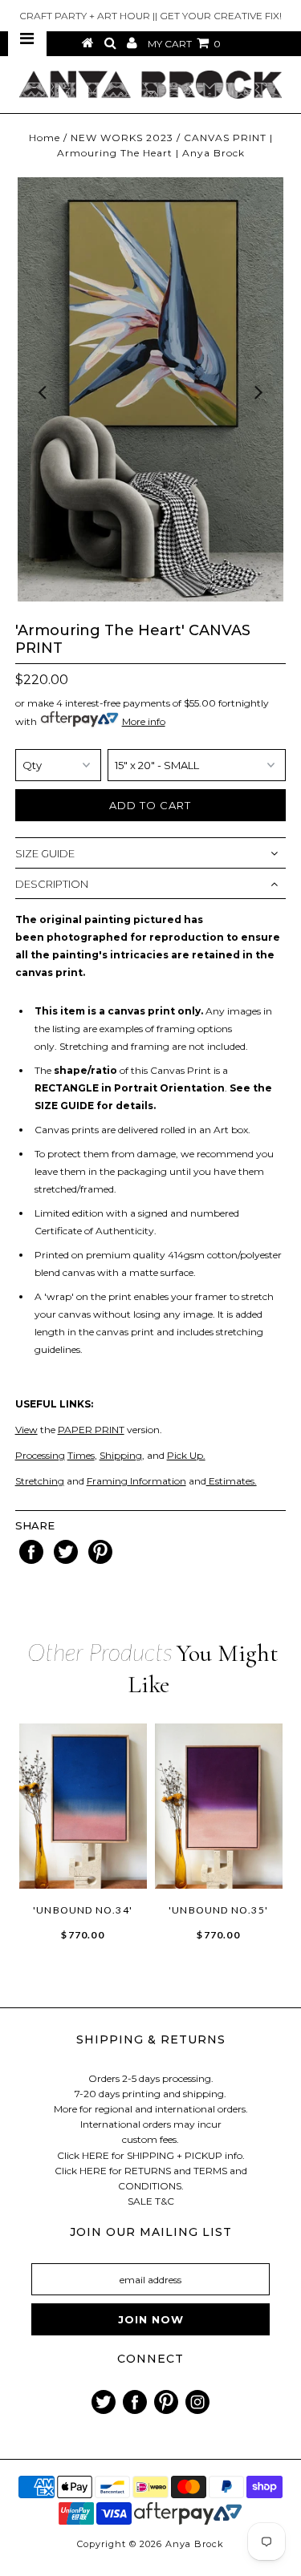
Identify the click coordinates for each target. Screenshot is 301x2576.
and (74, 1481)
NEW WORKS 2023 (122, 138)
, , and (110, 1455)
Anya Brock (195, 2544)
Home (45, 138)
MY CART (184, 44)
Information (157, 1481)
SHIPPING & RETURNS (151, 2039)
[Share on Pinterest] (100, 1560)
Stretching (40, 1481)
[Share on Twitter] (67, 1560)
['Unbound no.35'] (219, 1806)
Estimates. (232, 1481)
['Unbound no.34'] (83, 1806)
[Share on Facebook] (33, 1560)
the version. (89, 1430)
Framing (107, 1481)
